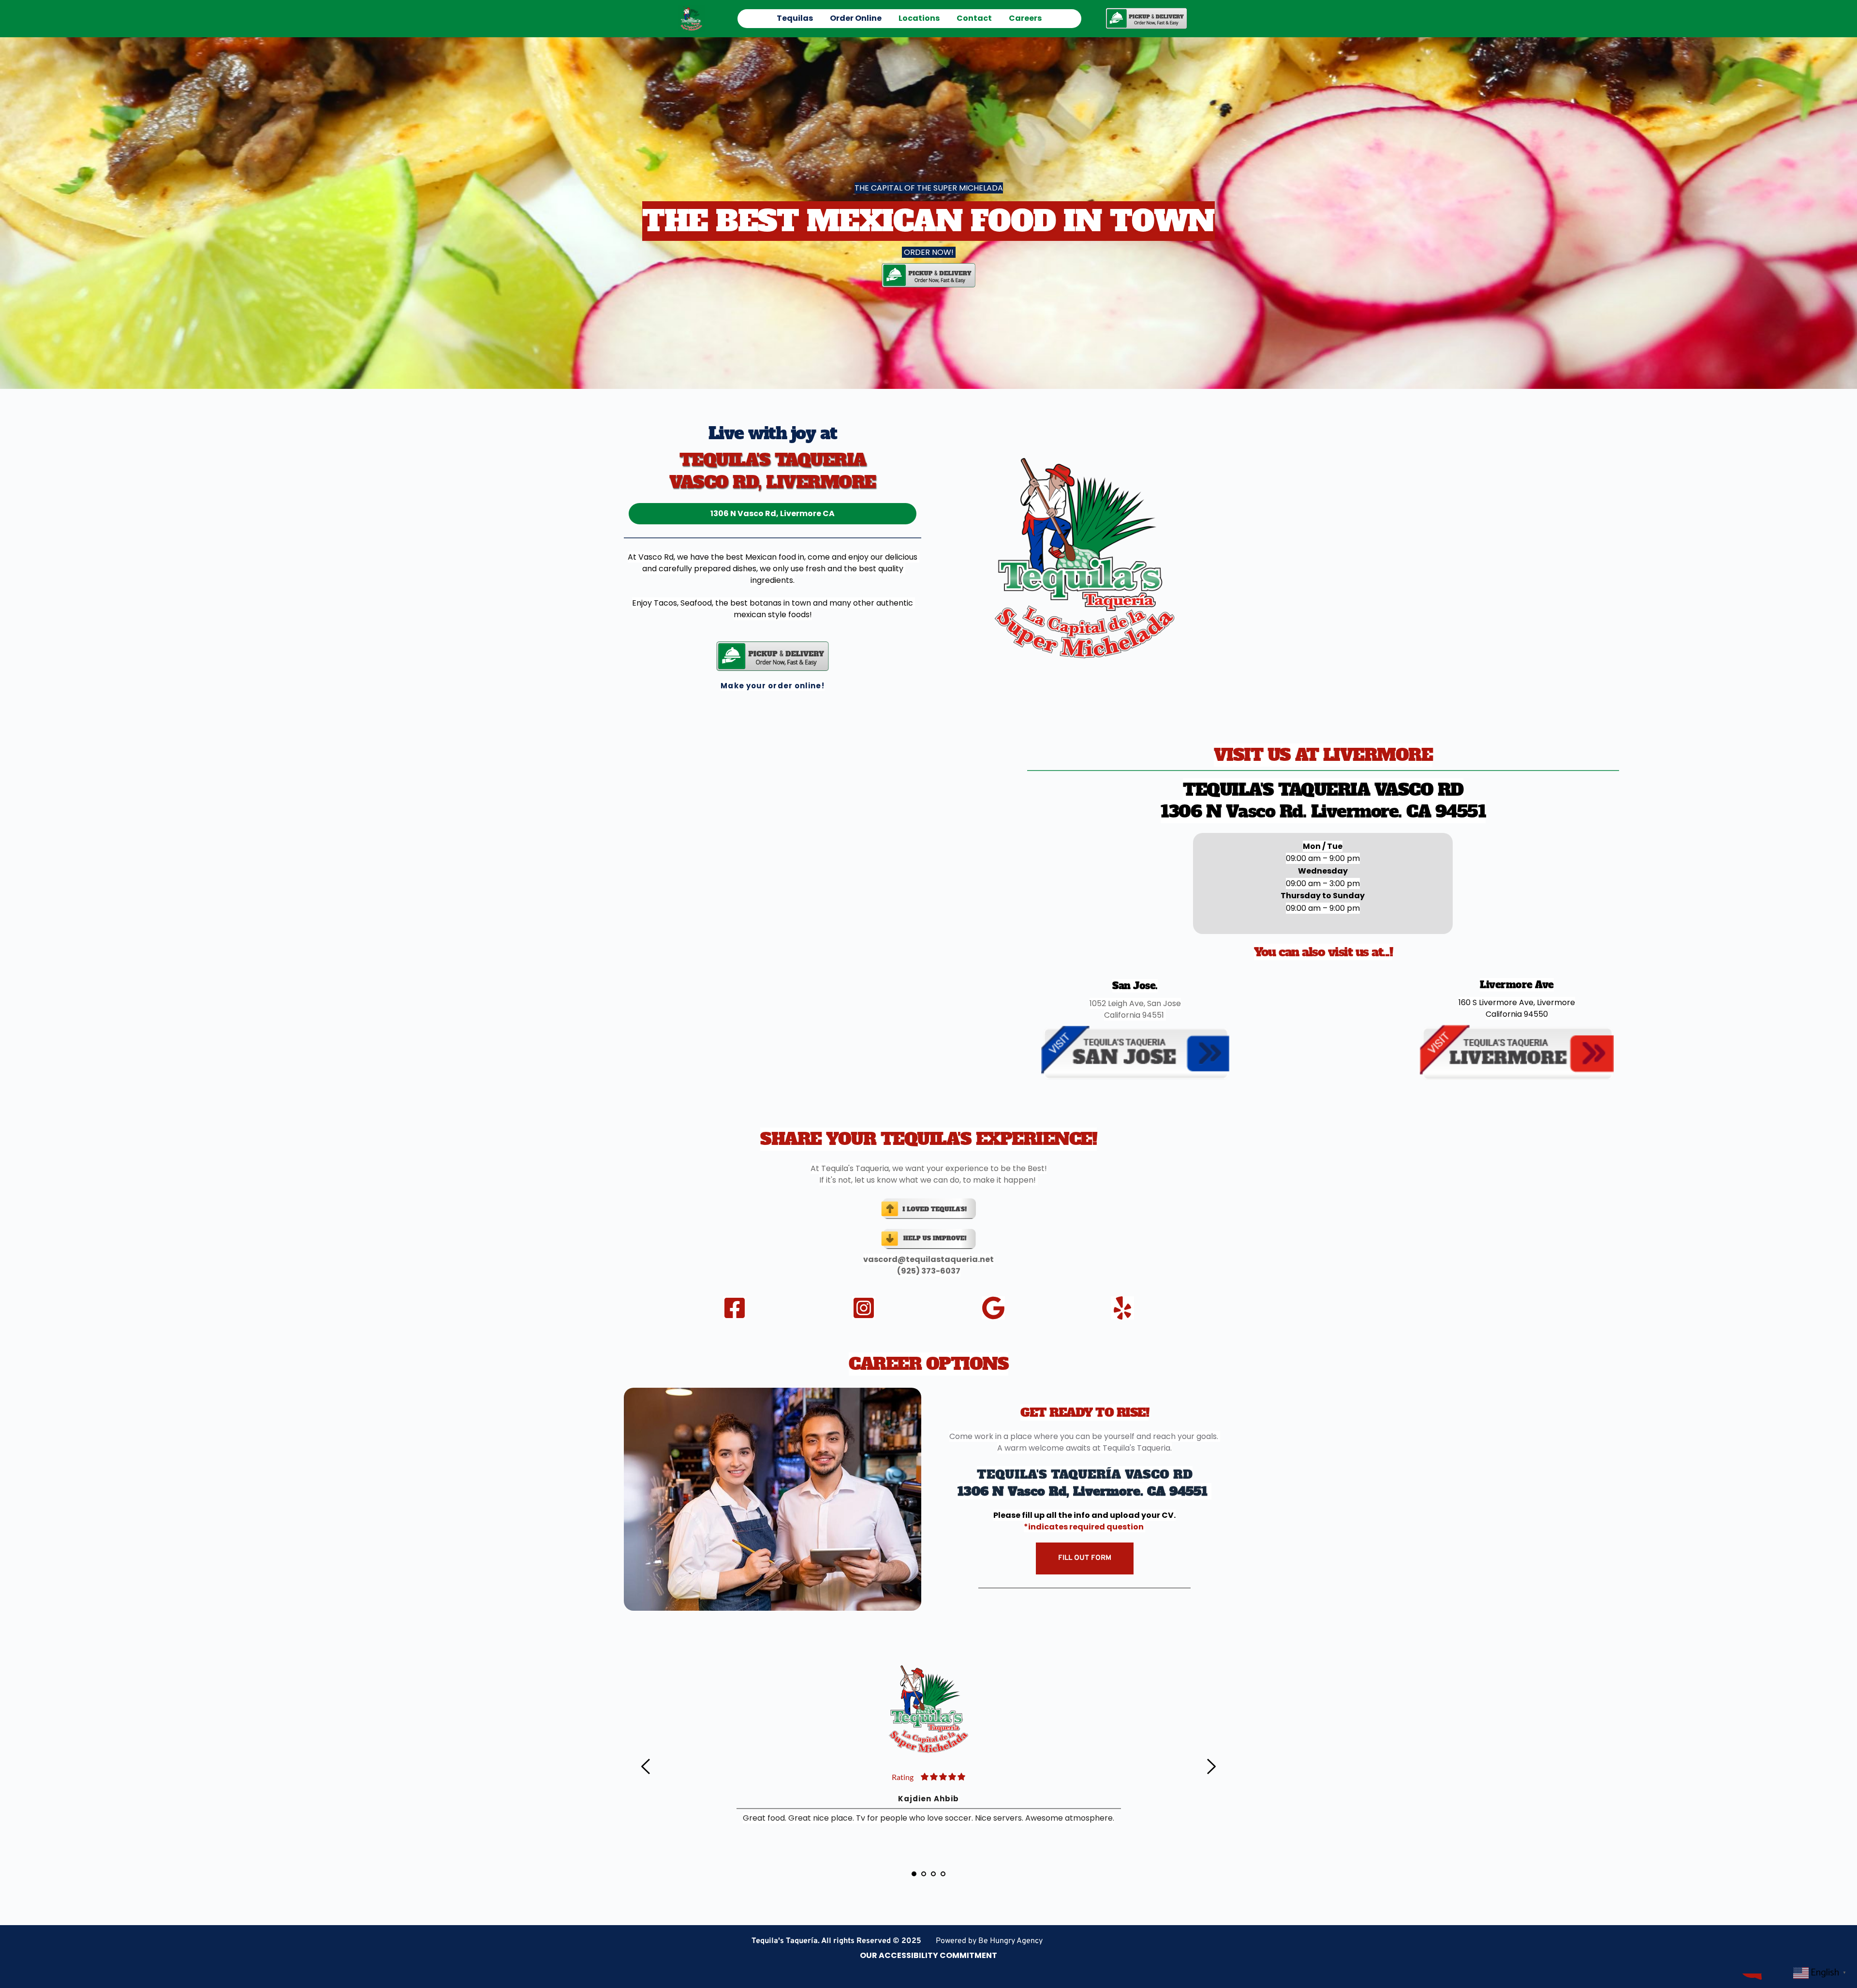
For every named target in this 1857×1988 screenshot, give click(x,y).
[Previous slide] (646, 1766)
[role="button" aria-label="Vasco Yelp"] (1122, 1308)
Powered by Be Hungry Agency (989, 1941)
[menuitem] (795, 18)
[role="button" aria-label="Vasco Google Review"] (993, 1308)
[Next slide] (1211, 1766)
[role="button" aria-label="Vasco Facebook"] (735, 1308)
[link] (1146, 18)
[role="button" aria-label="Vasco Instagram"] (864, 1308)
